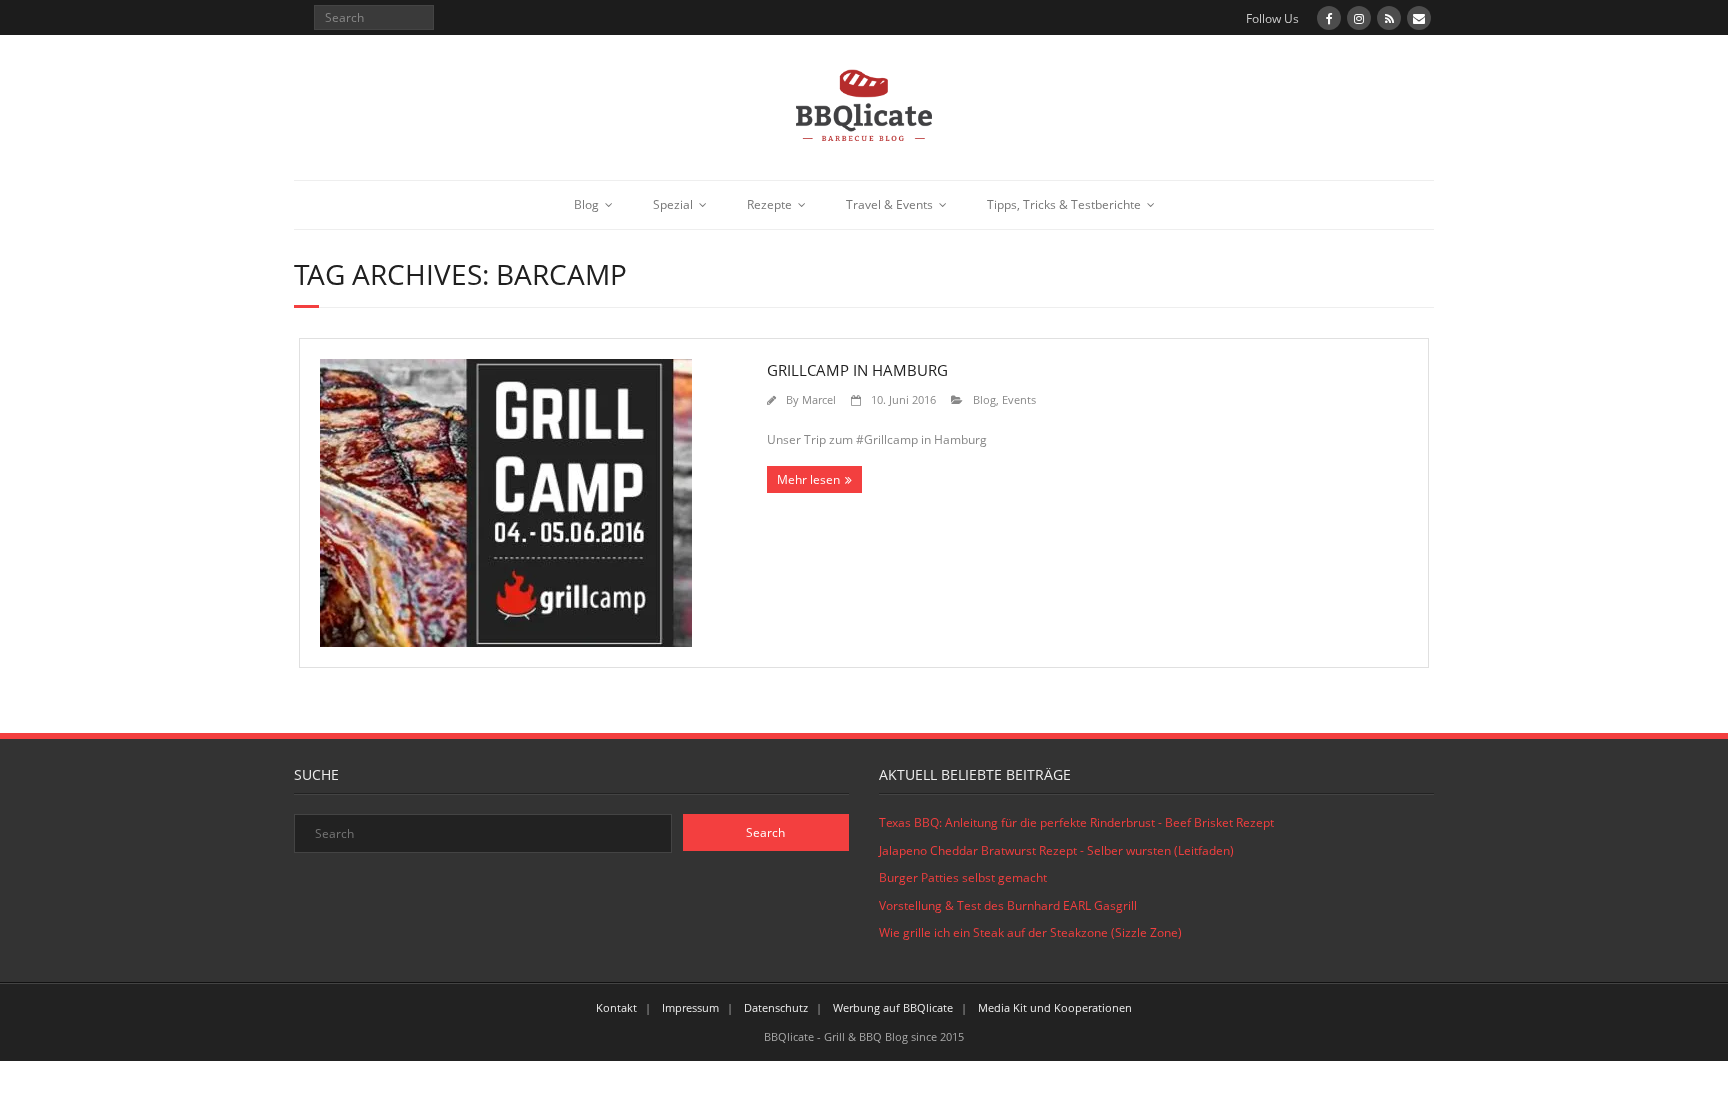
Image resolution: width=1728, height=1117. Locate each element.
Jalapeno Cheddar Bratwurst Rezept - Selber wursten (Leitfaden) (1056, 850)
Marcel (819, 399)
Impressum (690, 1007)
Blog (586, 204)
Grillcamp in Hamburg (857, 370)
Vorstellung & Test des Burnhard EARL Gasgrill (1008, 905)
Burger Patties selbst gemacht (963, 877)
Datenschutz (776, 1007)
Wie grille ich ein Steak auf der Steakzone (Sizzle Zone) (1030, 932)
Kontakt (616, 1007)
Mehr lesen (808, 479)
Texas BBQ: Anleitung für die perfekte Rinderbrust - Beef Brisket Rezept (1076, 822)
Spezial (673, 204)
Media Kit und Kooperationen (1055, 1007)
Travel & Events (889, 204)
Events (1019, 399)
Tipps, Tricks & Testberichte (1064, 204)
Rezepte (769, 204)
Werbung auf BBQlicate (893, 1007)
